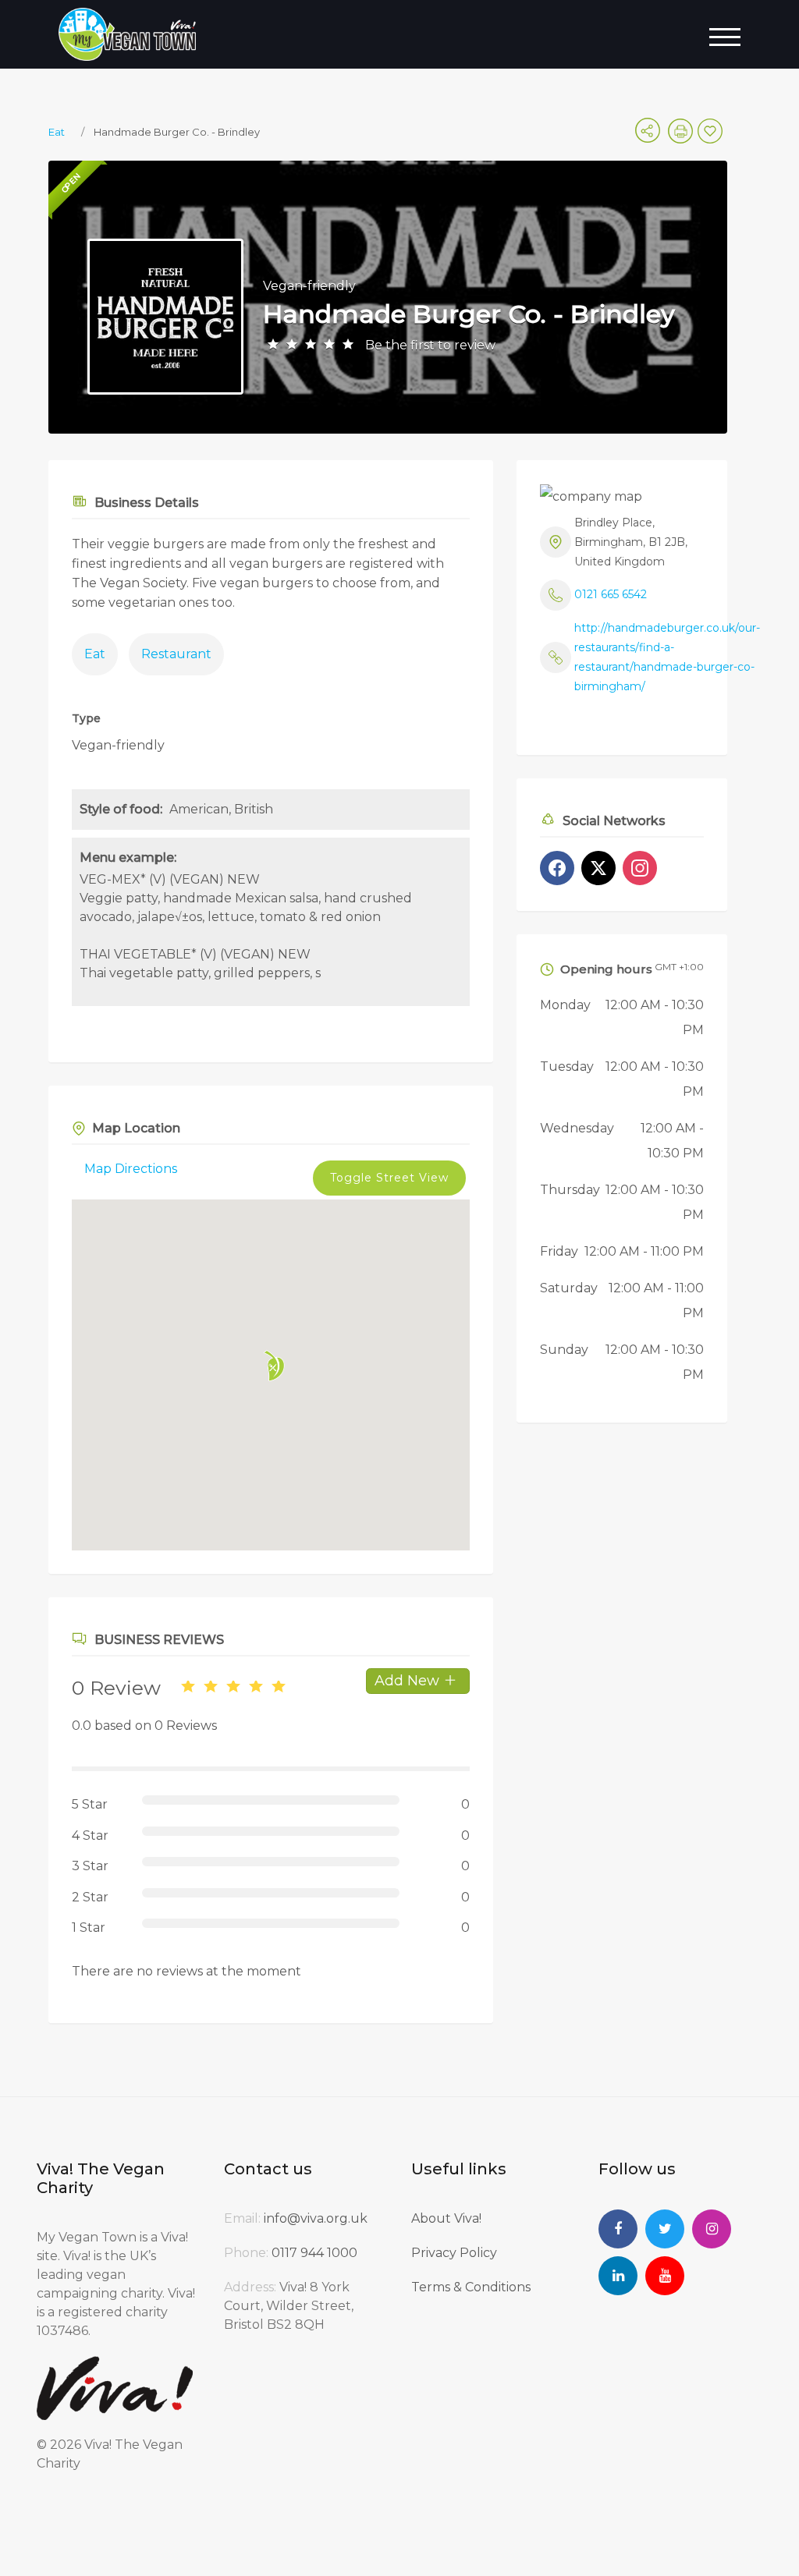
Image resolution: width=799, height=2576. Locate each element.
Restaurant (176, 654)
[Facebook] (618, 2229)
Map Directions (131, 1169)
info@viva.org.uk (316, 2218)
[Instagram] (712, 2229)
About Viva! (446, 2218)
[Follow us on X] (598, 868)
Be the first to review (430, 345)
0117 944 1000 (314, 2253)
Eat (57, 132)
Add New (409, 1681)
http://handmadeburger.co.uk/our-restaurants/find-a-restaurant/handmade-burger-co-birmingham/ (667, 657)
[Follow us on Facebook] (557, 868)
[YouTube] (665, 2276)
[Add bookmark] (712, 136)
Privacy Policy (454, 2253)
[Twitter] (665, 2229)
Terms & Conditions (471, 2287)
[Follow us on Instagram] (640, 868)
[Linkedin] (618, 2276)
